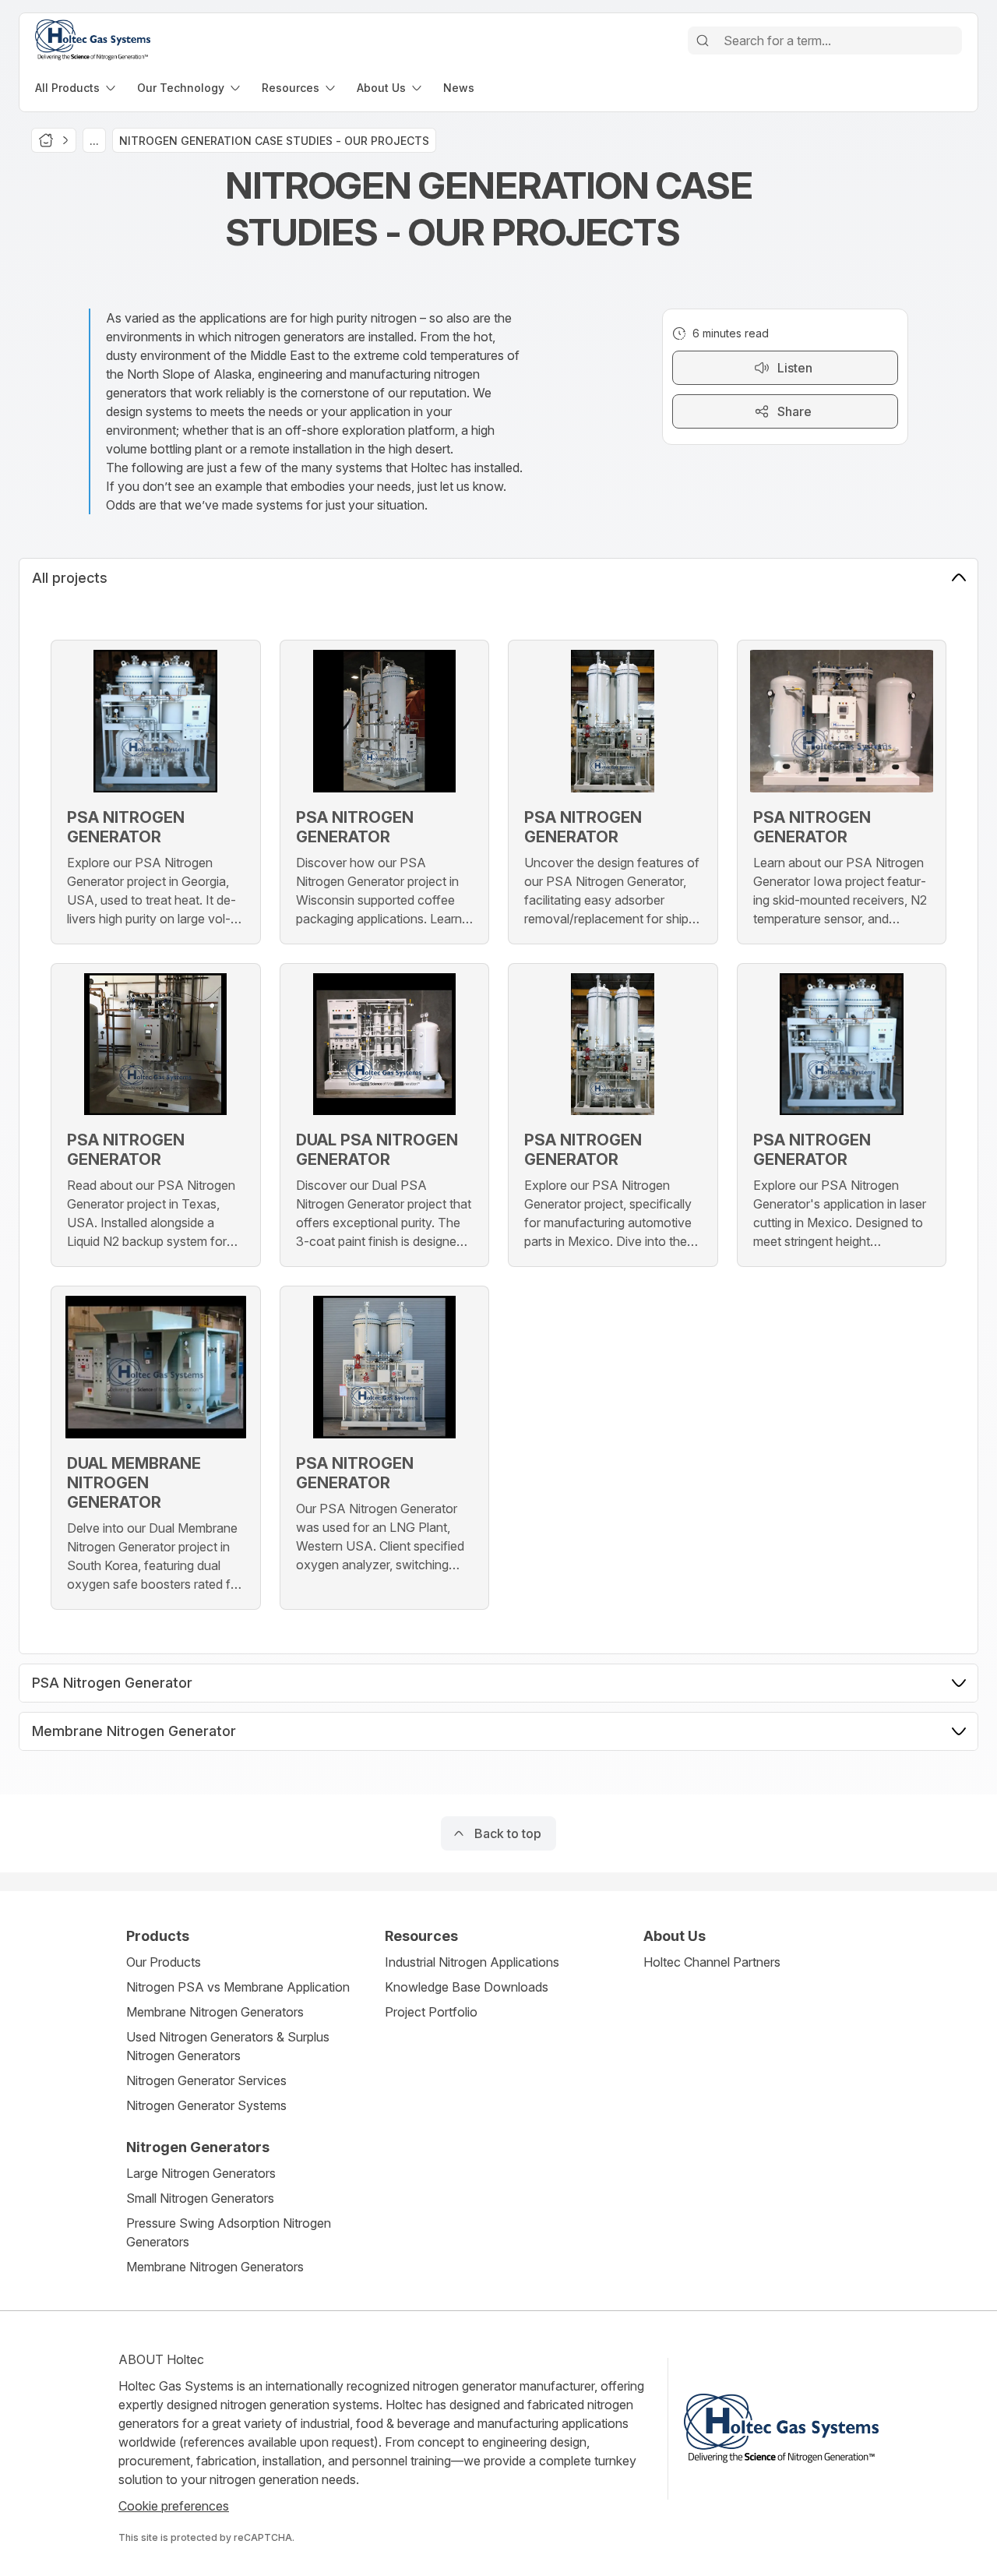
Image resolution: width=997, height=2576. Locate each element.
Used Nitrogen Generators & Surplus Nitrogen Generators (228, 2046)
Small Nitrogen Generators (200, 2198)
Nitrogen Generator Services (206, 2080)
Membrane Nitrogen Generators (215, 2012)
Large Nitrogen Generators (201, 2173)
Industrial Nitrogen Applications (472, 1962)
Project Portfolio (431, 2012)
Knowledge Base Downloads (467, 1987)
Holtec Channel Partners (712, 1962)
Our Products (164, 1962)
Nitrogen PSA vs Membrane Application (238, 1987)
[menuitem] (77, 88)
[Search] (703, 41)
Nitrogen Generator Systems (206, 2105)
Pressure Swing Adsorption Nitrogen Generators (229, 2232)
